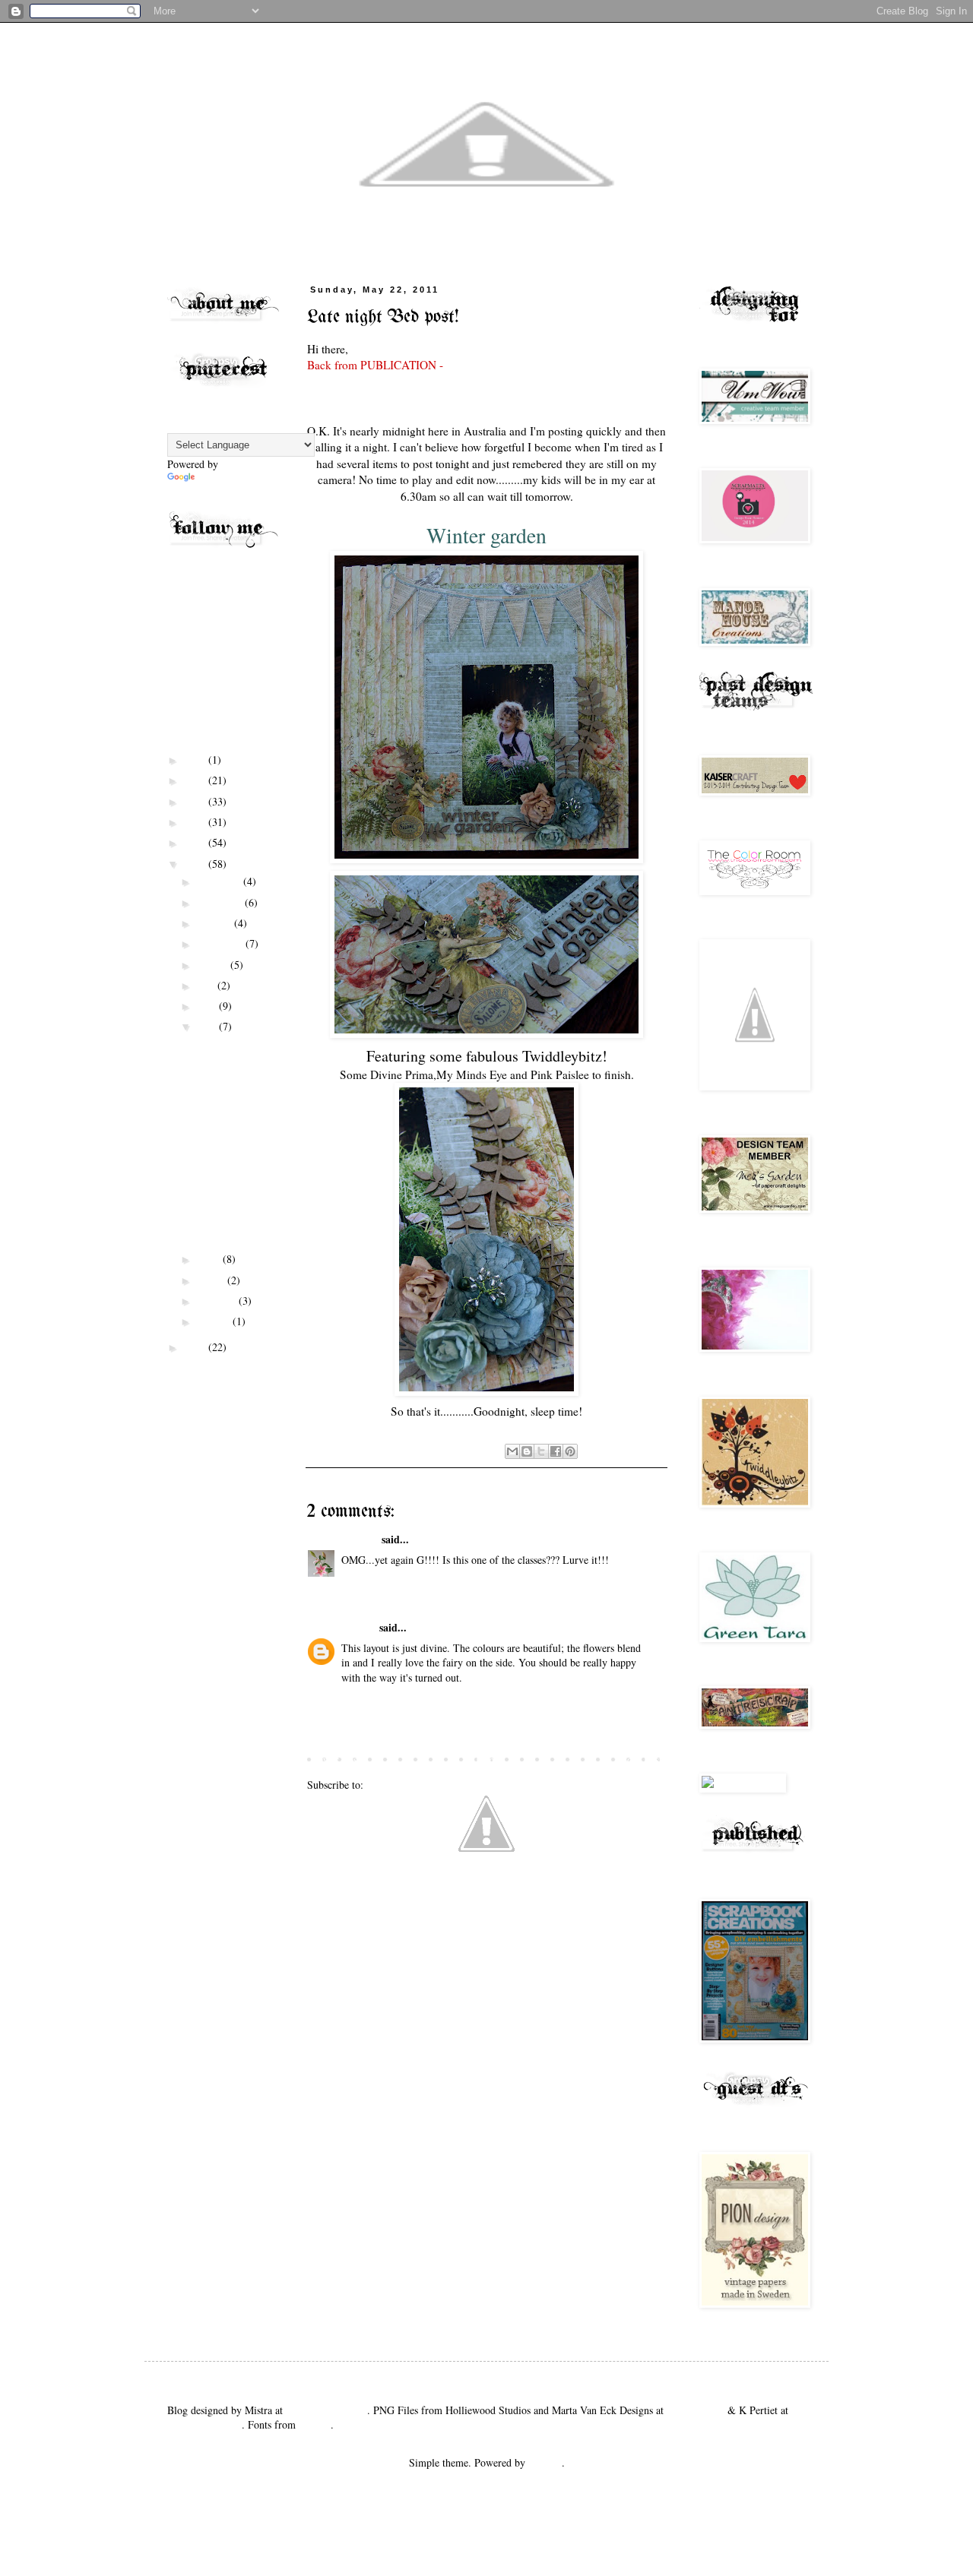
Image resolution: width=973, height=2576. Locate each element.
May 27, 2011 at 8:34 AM (397, 1698)
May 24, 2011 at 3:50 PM (396, 1580)
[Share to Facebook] (556, 1451)
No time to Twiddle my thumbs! (225, 1220)
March (212, 1280)
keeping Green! (227, 1187)
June (208, 1006)
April (210, 1259)
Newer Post (336, 1760)
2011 (196, 864)
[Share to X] (541, 1451)
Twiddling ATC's (231, 1133)
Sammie (360, 1539)
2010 (196, 1347)
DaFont (315, 2424)
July (207, 985)
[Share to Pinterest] (570, 1451)
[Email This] (512, 1451)
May (208, 1026)
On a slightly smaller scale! (229, 1051)
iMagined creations (326, 2410)
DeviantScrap (696, 2410)
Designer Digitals (204, 2424)
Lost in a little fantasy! (224, 1160)
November (221, 902)
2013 (196, 822)
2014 (196, 801)
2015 (196, 780)
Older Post (639, 1760)
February (218, 1301)
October (216, 923)
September (221, 943)
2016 (196, 760)
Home (489, 1760)
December (220, 881)
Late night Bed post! (226, 1106)
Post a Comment (361, 1728)
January (215, 1321)
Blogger (545, 2462)
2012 (196, 842)
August (214, 965)
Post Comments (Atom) (417, 1785)
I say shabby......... (234, 1078)
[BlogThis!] (527, 1451)
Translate (217, 479)
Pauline (359, 1627)
